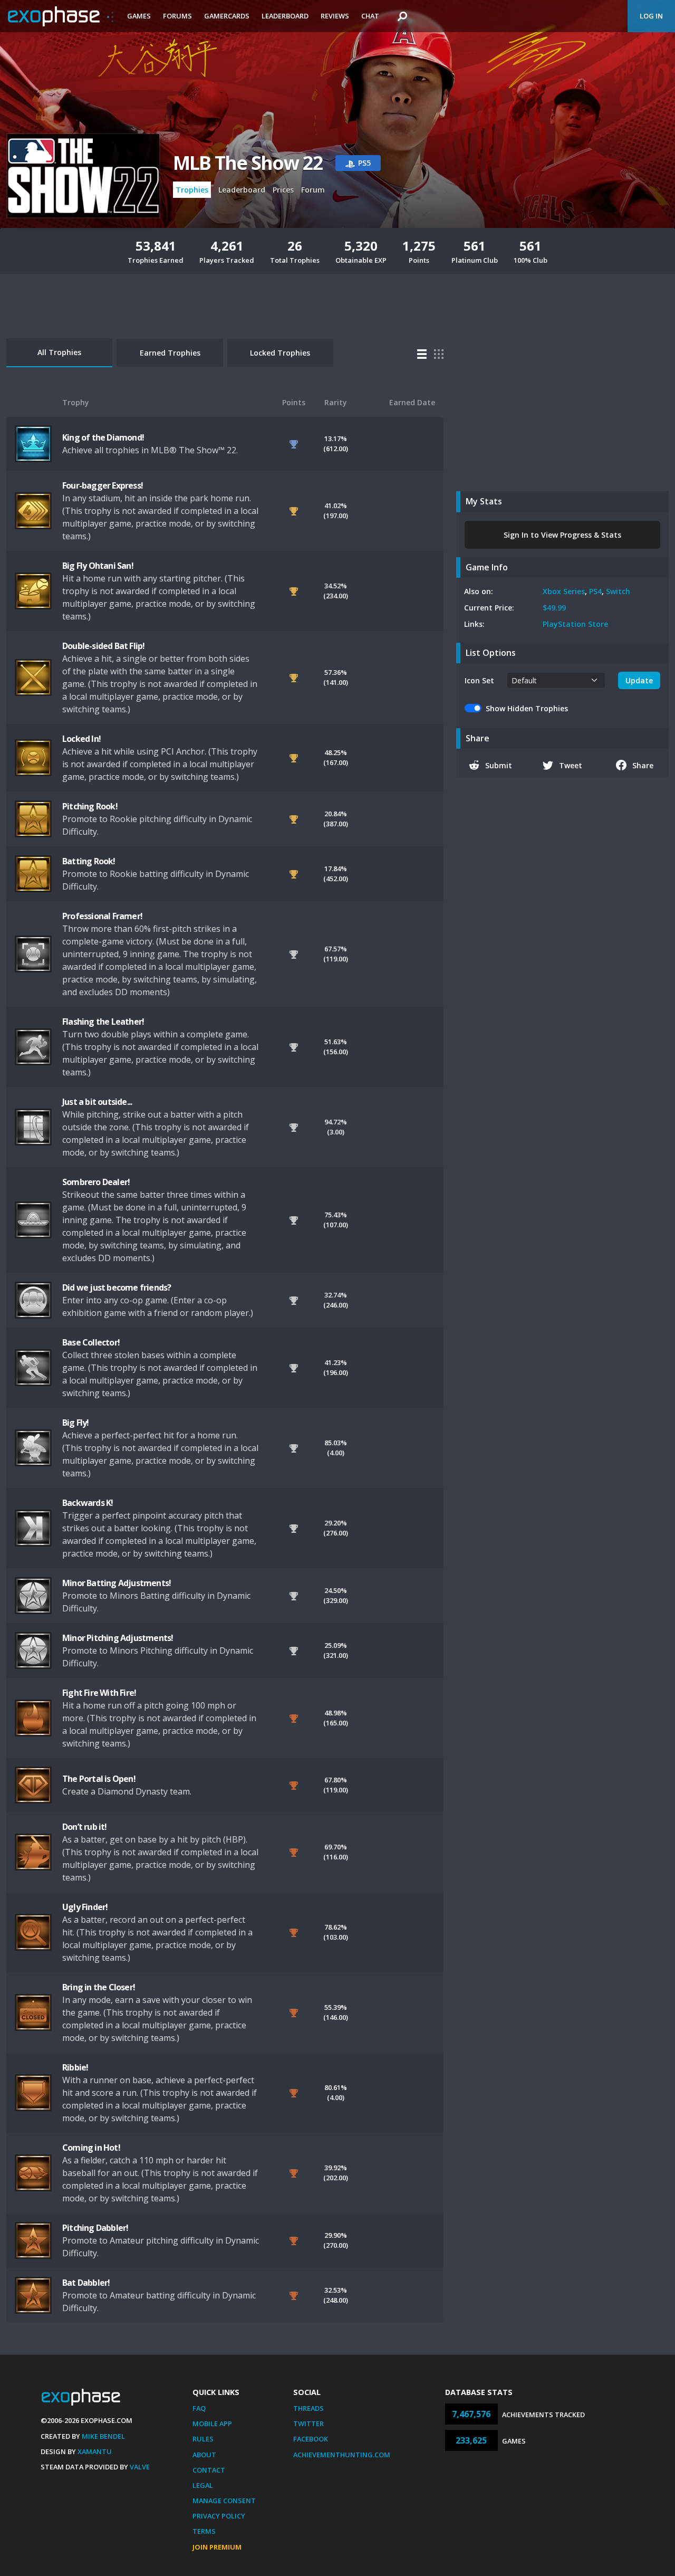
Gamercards (227, 16)
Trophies (192, 190)
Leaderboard (285, 16)
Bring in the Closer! (99, 1987)
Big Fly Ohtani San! (98, 566)
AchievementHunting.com (342, 2455)
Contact (209, 2470)
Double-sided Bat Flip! (103, 646)
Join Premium (217, 2547)
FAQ (199, 2408)
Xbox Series (564, 591)
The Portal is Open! (99, 1779)
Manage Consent (224, 2501)
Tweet (571, 765)
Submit (499, 765)
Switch (618, 591)
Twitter (308, 2424)
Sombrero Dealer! (96, 1182)
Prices (283, 190)
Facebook (311, 2439)
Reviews (335, 16)
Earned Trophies (170, 353)
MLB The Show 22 (248, 163)
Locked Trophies (280, 353)
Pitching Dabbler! (95, 2228)
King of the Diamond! (103, 437)
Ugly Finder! (85, 1907)
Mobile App (212, 2424)
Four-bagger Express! (103, 485)
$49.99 (554, 608)
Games (139, 16)
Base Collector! (91, 1342)
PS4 (595, 591)
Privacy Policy (219, 2516)
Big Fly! (76, 1423)
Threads (308, 2408)
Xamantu (95, 2451)
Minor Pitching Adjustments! (118, 1638)
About (204, 2455)
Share (643, 765)
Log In (651, 16)
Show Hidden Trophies (527, 708)
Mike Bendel (103, 2436)
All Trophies (59, 352)
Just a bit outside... (97, 1102)
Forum (313, 190)
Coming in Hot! (91, 2148)
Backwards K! (88, 1503)
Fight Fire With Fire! (99, 1693)
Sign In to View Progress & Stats (562, 535)
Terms (204, 2531)
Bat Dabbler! (86, 2283)
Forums (177, 16)
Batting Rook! (89, 861)
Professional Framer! (102, 916)
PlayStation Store (575, 624)
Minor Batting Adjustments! (117, 1583)
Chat (370, 16)
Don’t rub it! (85, 1827)
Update (639, 680)
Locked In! (81, 739)
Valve (140, 2467)
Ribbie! (75, 2067)
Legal (203, 2485)
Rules (203, 2439)
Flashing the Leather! (103, 1022)
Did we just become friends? (117, 1287)
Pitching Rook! (90, 806)
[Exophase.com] (61, 16)
